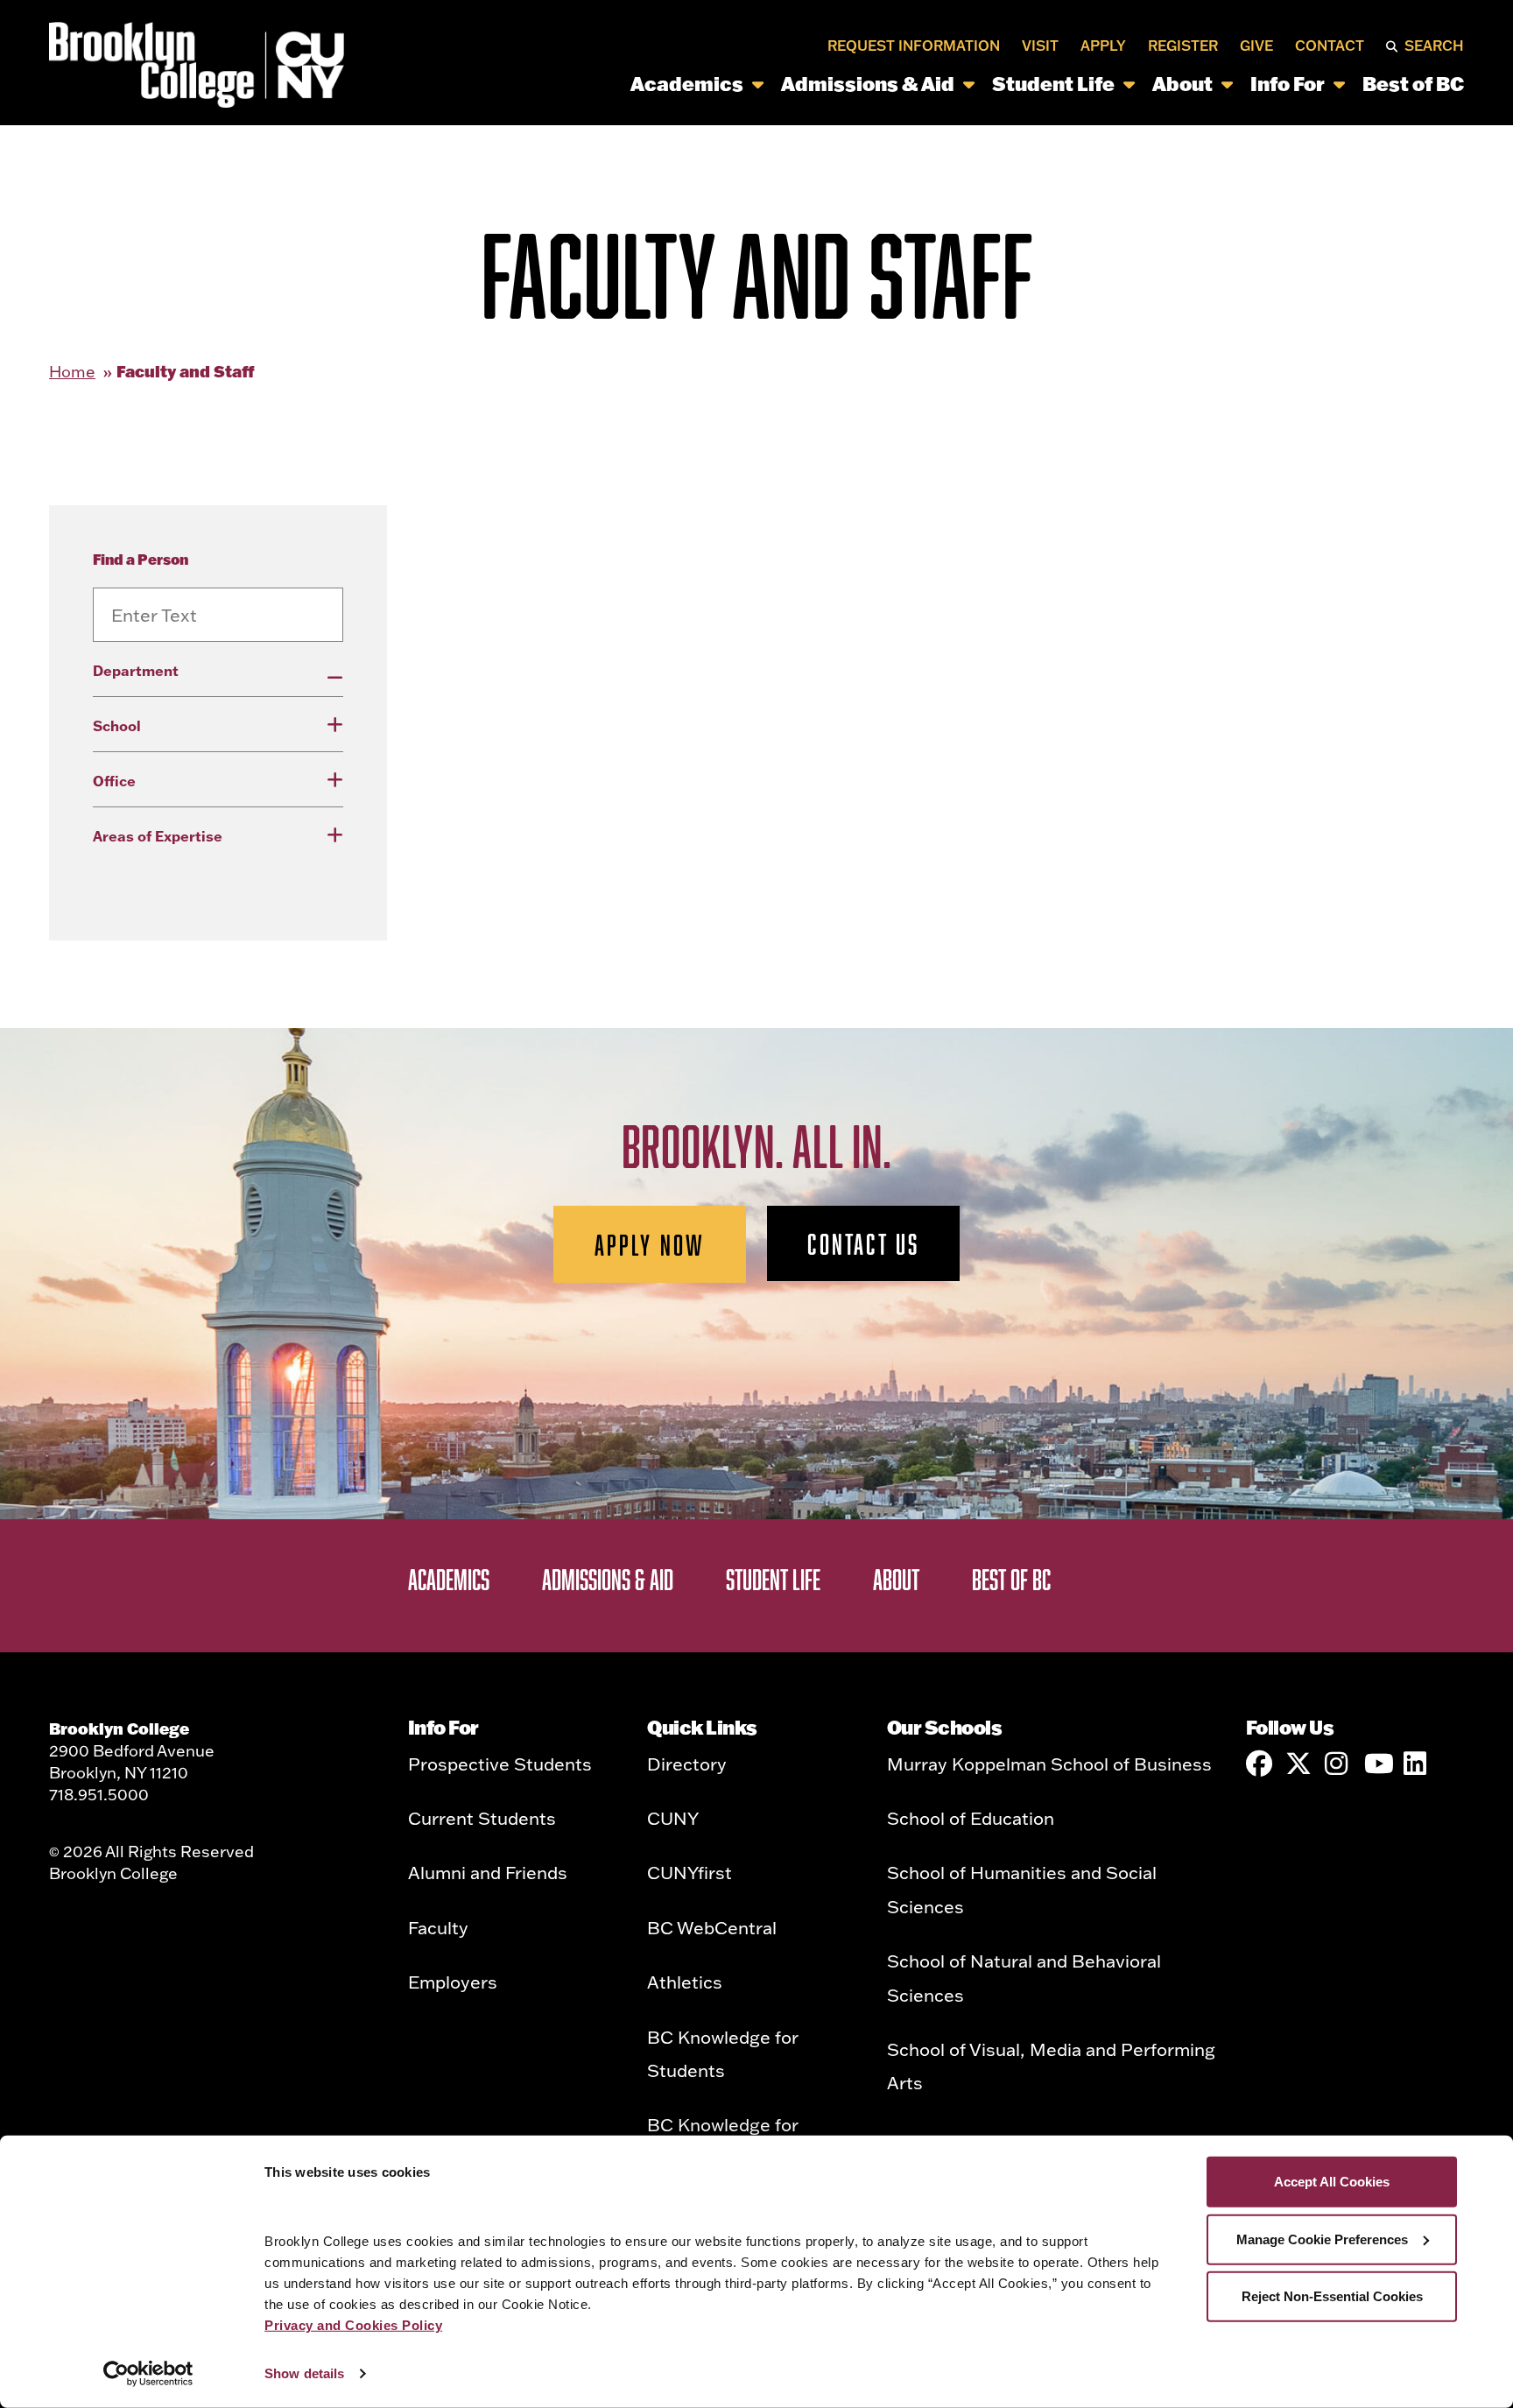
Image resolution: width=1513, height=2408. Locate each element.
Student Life (1053, 84)
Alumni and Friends (488, 1872)
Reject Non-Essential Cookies (1332, 2296)
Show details (304, 2373)
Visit (1040, 46)
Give (1256, 46)
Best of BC (1413, 84)
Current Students (482, 1818)
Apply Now (650, 1244)
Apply (1103, 46)
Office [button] (114, 781)
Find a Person (141, 559)
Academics (687, 84)
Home (72, 372)
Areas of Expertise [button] (158, 836)
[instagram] (1338, 1764)
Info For (1288, 84)
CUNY (673, 1818)
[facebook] (1259, 1764)
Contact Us (863, 1243)
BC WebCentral (712, 1927)
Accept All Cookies (1332, 2182)
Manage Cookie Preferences (1322, 2239)
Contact (1330, 46)
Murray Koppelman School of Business (1049, 1764)
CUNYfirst (690, 1872)
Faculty (438, 1927)
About (1182, 84)
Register (1183, 46)
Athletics (685, 1982)
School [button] (117, 726)
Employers (453, 1982)
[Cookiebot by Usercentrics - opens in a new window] (148, 2374)
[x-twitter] (1298, 1764)
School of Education (971, 1818)
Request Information (914, 46)
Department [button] (136, 671)
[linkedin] (1417, 1764)
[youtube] (1377, 1764)
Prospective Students (500, 1764)
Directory (687, 1764)
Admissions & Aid (868, 84)
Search (1434, 46)
